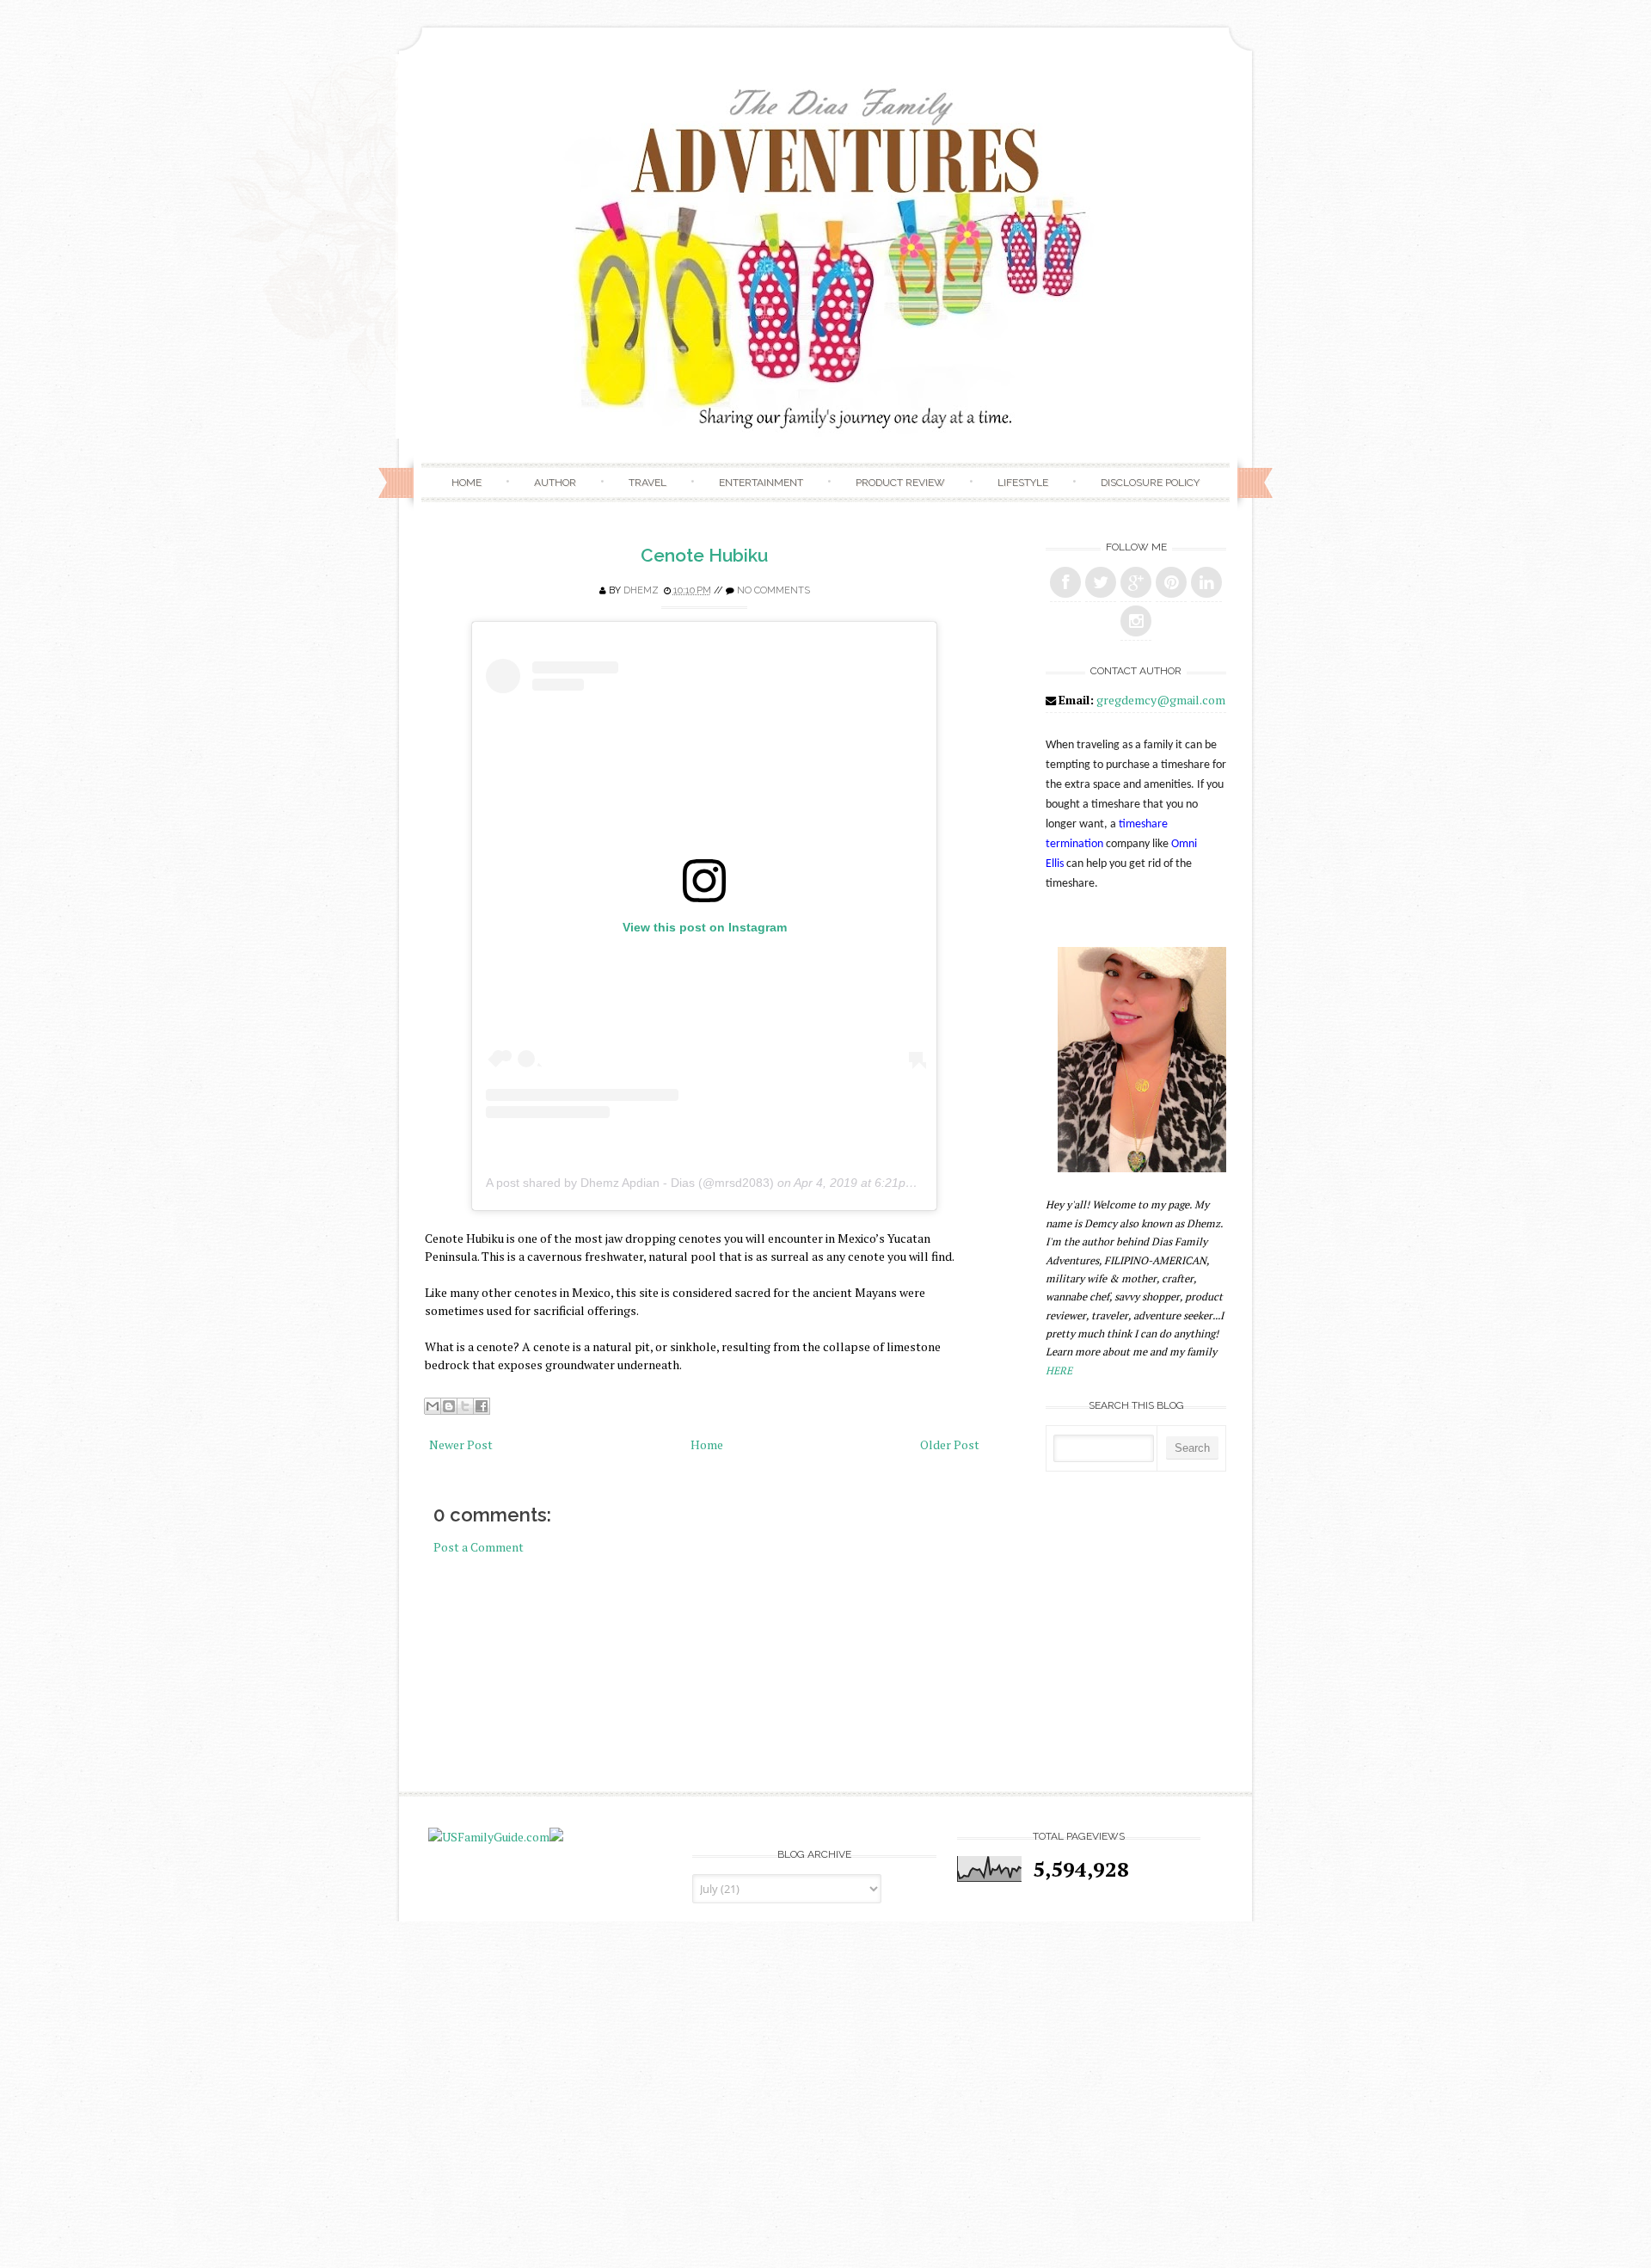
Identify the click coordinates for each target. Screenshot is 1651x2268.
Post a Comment (479, 1547)
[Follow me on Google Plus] (1136, 582)
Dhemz (641, 590)
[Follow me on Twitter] (1101, 582)
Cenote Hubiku (704, 555)
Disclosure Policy (1150, 482)
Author (555, 482)
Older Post (950, 1444)
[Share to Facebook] (482, 1406)
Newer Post (461, 1444)
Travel (648, 482)
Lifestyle (1023, 482)
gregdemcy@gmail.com (1161, 700)
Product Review (900, 482)
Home (466, 482)
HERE (1059, 1371)
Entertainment (761, 482)
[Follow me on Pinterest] (1171, 582)
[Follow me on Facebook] (1065, 582)
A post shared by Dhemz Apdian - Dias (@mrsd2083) (630, 1183)
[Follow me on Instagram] (1136, 621)
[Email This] (433, 1406)
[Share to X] (465, 1406)
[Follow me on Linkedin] (1206, 582)
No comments (773, 590)
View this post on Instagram (705, 927)
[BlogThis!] (449, 1406)
